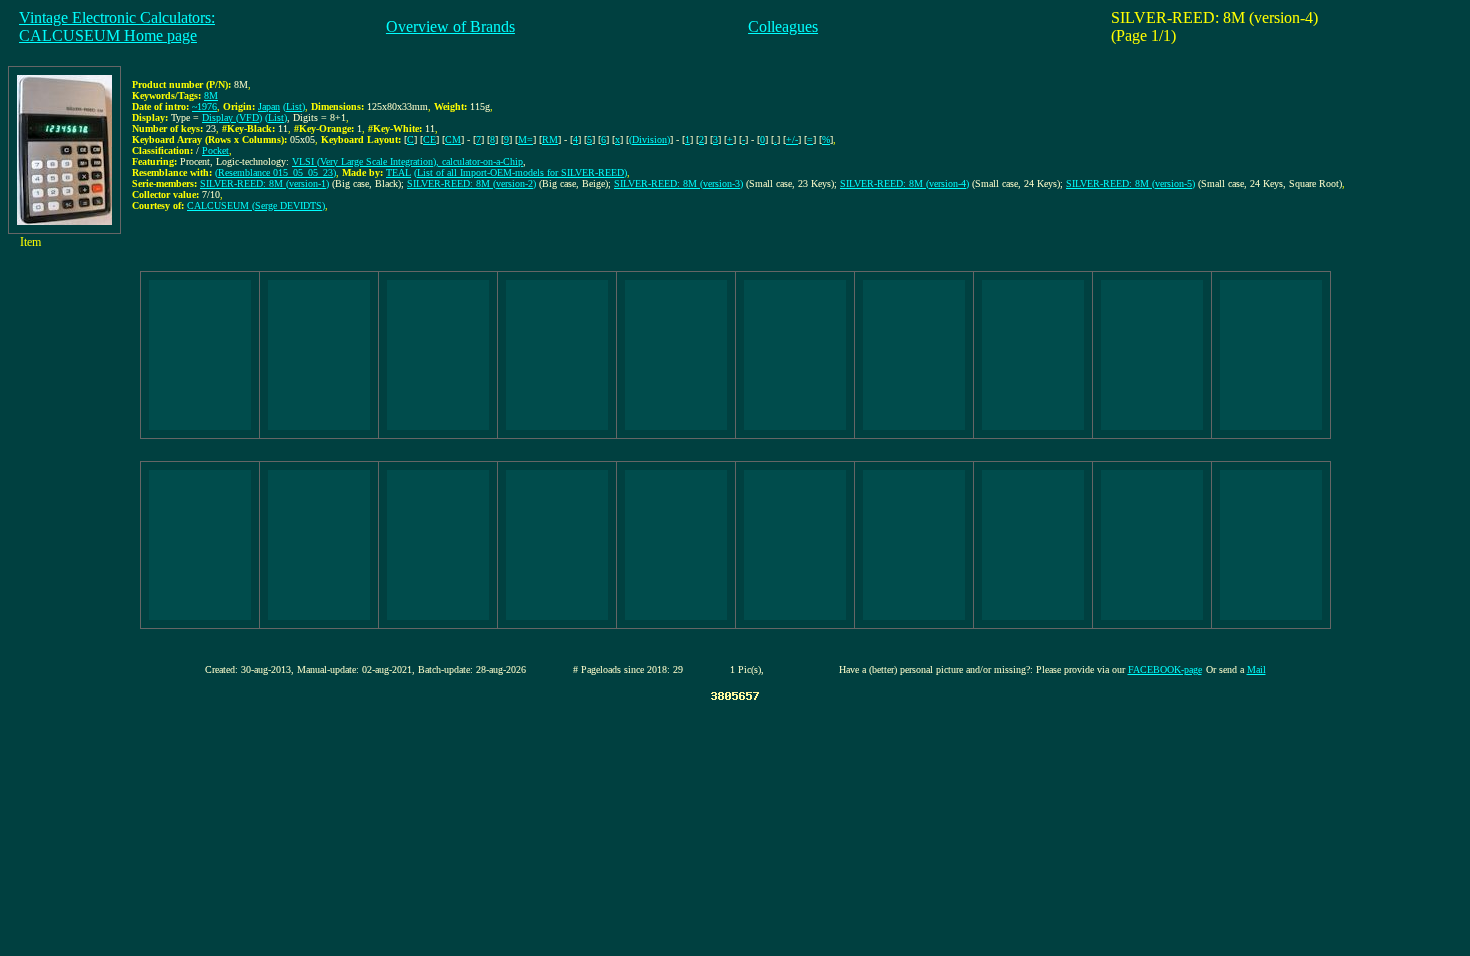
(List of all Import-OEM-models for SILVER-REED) (520, 172)
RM (550, 139)
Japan (269, 106)
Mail (1256, 669)
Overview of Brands (450, 26)
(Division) (649, 139)
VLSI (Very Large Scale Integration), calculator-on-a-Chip (407, 161)
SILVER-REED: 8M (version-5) (1130, 183)
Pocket (215, 150)
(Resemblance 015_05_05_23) (275, 172)
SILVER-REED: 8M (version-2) (471, 183)
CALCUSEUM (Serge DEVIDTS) (256, 205)
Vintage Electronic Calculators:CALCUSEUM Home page (117, 26)
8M (211, 95)
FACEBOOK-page (1165, 669)
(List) (294, 106)
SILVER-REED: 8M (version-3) (678, 183)
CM (453, 139)
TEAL (398, 172)
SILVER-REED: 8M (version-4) (904, 183)
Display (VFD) (232, 117)
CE (429, 139)
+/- (792, 139)
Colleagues (783, 26)
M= (525, 139)
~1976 (204, 106)
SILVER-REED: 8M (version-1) (264, 183)
